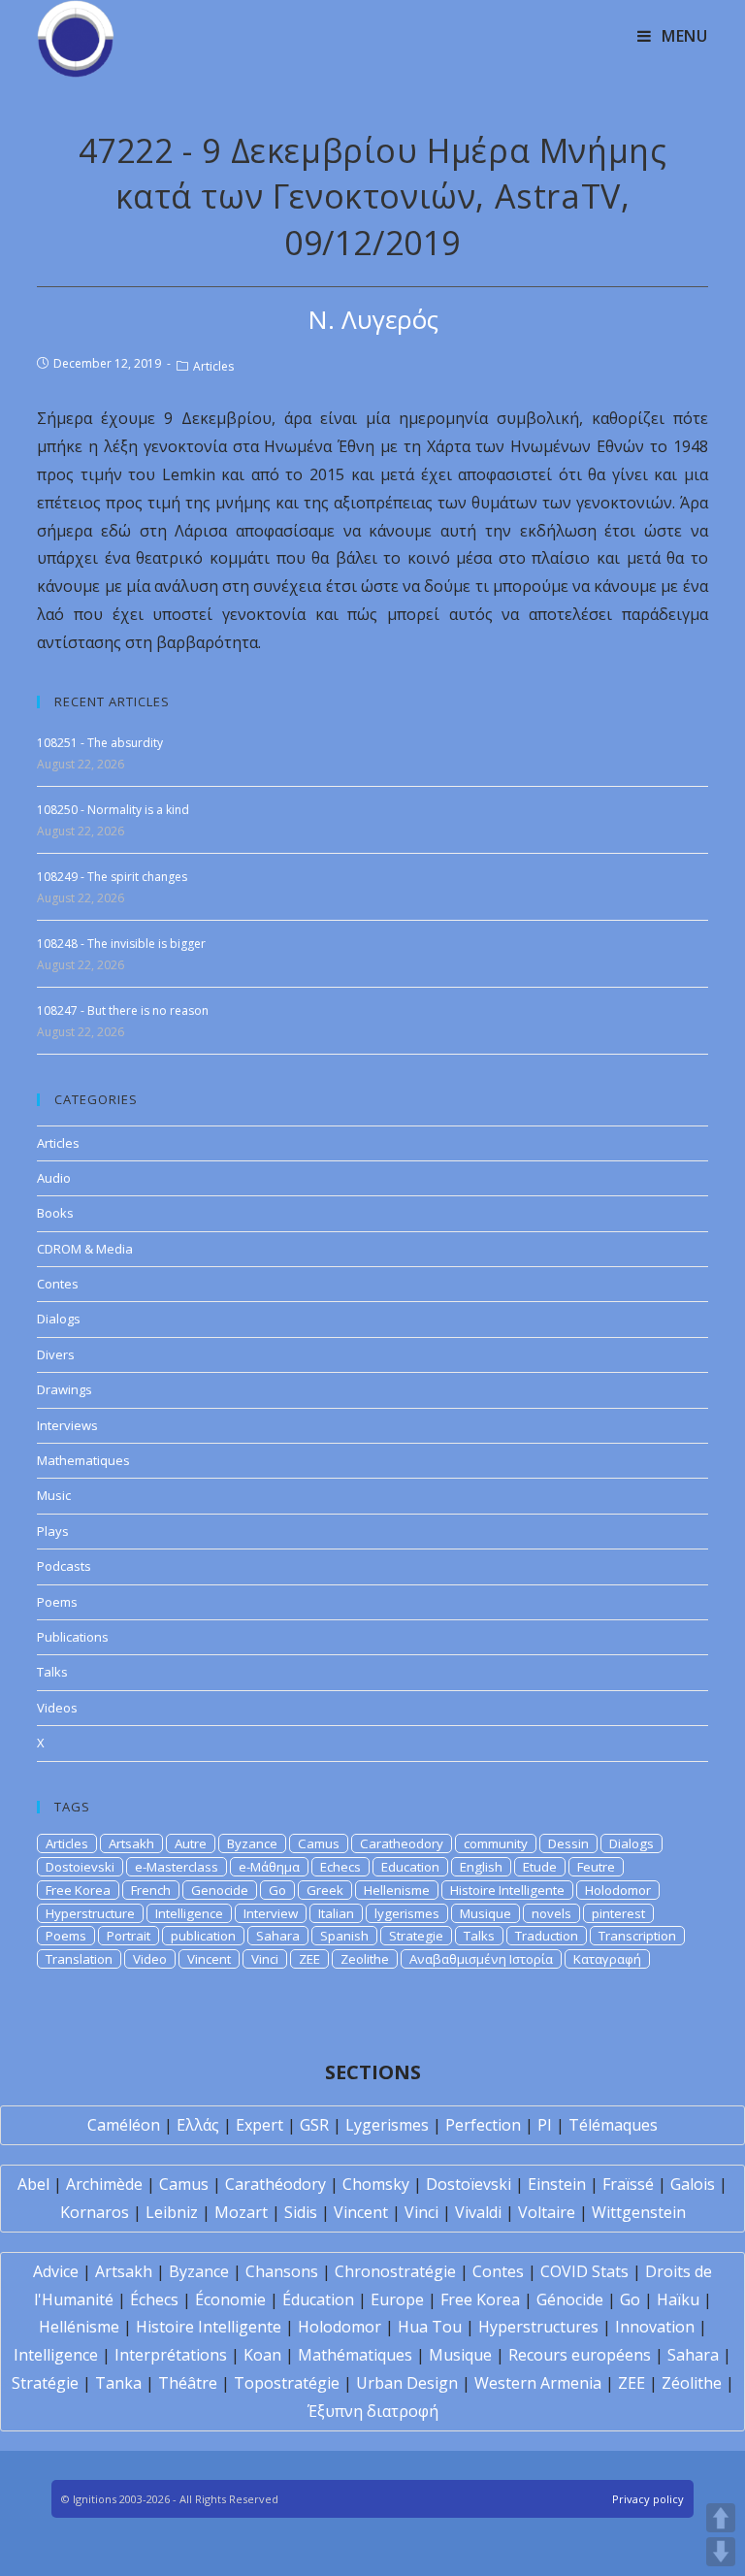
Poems (57, 1602)
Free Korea (78, 1890)
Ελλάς (198, 2125)
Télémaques (613, 2125)
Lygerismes (387, 2125)
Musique (486, 1913)
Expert (259, 2125)
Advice (56, 2271)
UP (721, 2518)
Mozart (241, 2212)
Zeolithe (365, 1959)
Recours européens (580, 2355)
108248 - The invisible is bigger (121, 944)
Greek (325, 1890)
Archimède (104, 2184)
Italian (336, 1913)
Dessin (568, 1843)
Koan (262, 2355)
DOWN (721, 2552)
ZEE (309, 1959)
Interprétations (171, 2355)
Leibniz (172, 2212)
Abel (33, 2184)
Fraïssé (628, 2184)
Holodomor (618, 1890)
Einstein (557, 2184)
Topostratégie (287, 2383)
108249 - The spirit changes (112, 877)
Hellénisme (79, 2327)
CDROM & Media (85, 1249)
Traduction (547, 1936)
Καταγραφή (607, 1959)
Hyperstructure (90, 1913)
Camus (319, 1843)
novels (551, 1913)
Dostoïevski (469, 2184)
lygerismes (407, 1913)
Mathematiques (83, 1460)
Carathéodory (275, 2184)
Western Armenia (538, 2383)
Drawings (65, 1389)
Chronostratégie (395, 2271)
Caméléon (124, 2125)
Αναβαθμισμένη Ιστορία (481, 1959)
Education (410, 1867)
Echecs (340, 1867)
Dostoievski (80, 1867)
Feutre (596, 1867)
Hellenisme (397, 1890)
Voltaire (547, 2212)
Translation (79, 1959)
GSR (314, 2125)
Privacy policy (648, 2499)
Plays (53, 1531)
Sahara (278, 1936)
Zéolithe (692, 2383)
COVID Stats (584, 2271)
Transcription (637, 1936)
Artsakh (131, 1843)
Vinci (265, 1959)
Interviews (67, 1425)
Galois (693, 2184)
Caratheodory (402, 1843)
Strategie (416, 1936)
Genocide (220, 1890)
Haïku (678, 2299)
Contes (58, 1284)
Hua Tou (430, 2327)
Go (277, 1890)
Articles (213, 366)
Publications (73, 1637)
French (151, 1890)
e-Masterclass (177, 1867)
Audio (54, 1178)
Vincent (209, 1959)
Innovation (655, 2327)
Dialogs (59, 1319)
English (481, 1867)
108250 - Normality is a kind (113, 810)
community (496, 1843)
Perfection (483, 2125)
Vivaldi (478, 2212)
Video (150, 1959)
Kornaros (95, 2212)
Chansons (282, 2271)
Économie (230, 2299)
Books (55, 1213)
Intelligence (189, 1913)
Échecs (154, 2299)
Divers (56, 1354)
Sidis (301, 2212)
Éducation (318, 2299)
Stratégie (45, 2383)
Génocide (570, 2299)
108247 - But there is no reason (123, 1011)
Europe (397, 2299)
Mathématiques (355, 2355)
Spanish (344, 1936)
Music (54, 1495)
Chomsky (376, 2184)
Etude (540, 1867)
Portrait (129, 1936)
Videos (57, 1708)
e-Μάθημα (269, 1867)
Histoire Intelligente (507, 1890)
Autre (191, 1843)
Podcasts (64, 1566)
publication (203, 1936)
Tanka (118, 2383)
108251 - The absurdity (100, 743)
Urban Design (407, 2383)
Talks (52, 1672)
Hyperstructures (538, 2327)
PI (545, 2125)
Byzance (252, 1843)
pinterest (618, 1913)
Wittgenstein (639, 2212)
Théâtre (188, 2383)
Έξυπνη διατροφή (373, 2411)
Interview (271, 1913)
